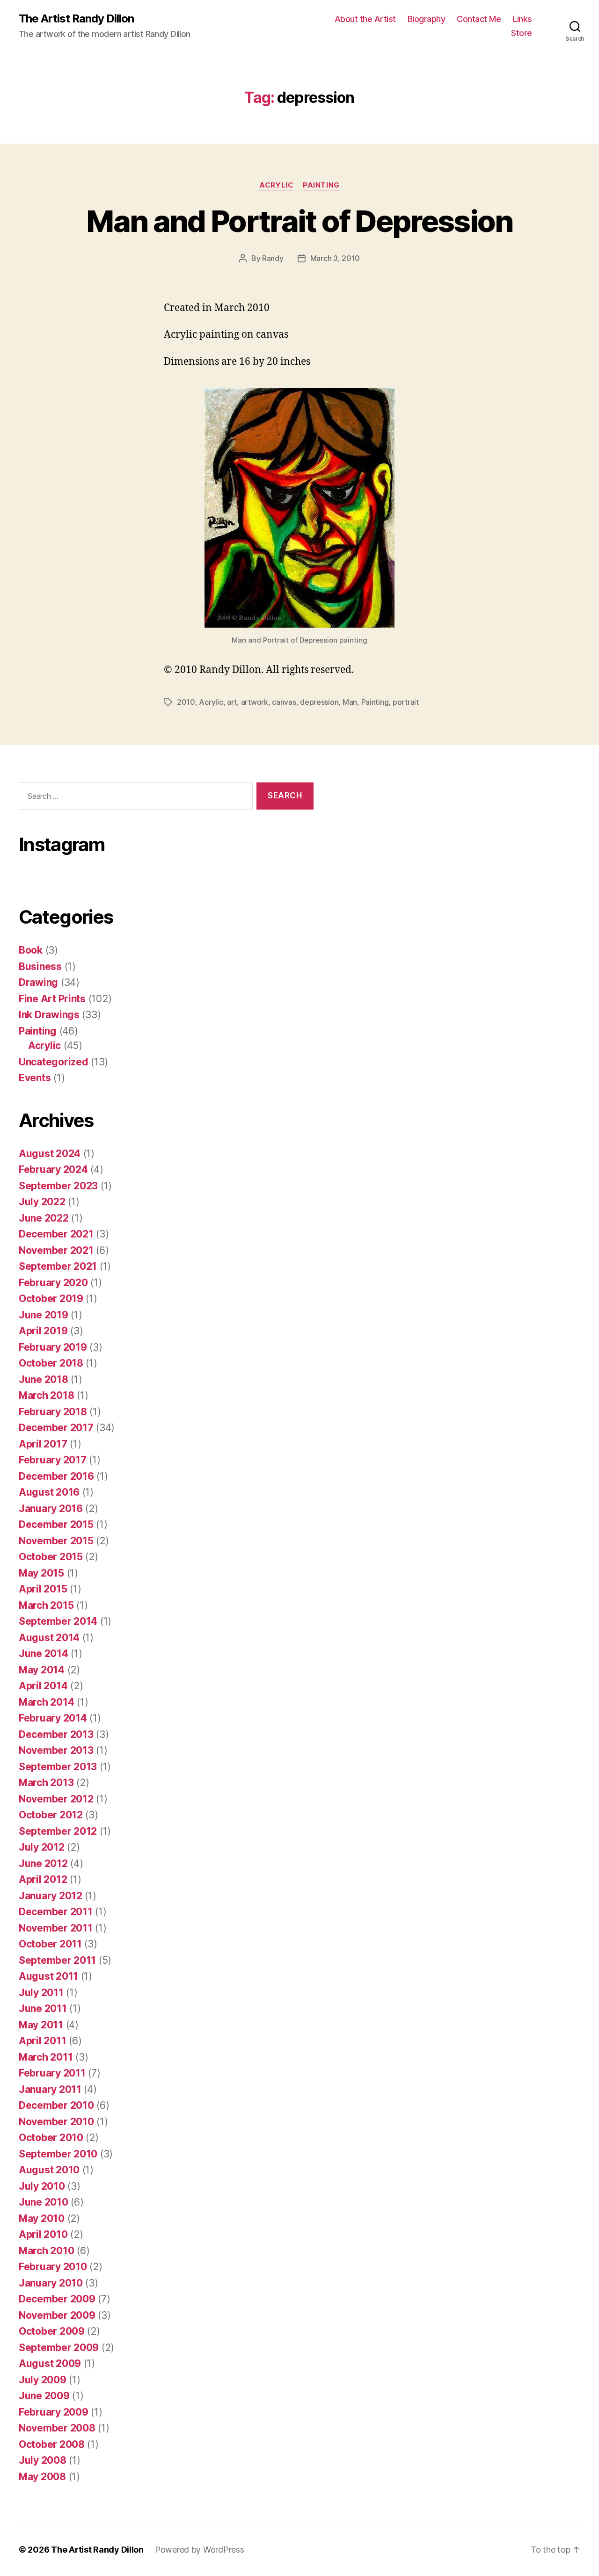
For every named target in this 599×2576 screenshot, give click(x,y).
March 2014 (46, 1702)
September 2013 (58, 1767)
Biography (427, 19)
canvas (284, 702)
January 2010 (51, 2283)
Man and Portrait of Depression (299, 221)
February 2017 (53, 1460)
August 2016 (49, 1492)
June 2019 (44, 1315)
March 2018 (46, 1395)
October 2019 (51, 1299)
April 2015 (43, 1589)
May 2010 (42, 2218)
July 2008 (43, 2460)
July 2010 (42, 2186)
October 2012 (51, 1815)
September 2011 (57, 1960)
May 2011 (41, 2025)
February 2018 (53, 1412)
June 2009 (44, 2396)
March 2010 (46, 2251)
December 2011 (56, 1912)
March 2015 (46, 1605)
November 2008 (57, 2428)
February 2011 (52, 2073)
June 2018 (44, 1379)
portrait (406, 702)
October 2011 (50, 1944)
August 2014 (49, 1638)
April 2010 (43, 2234)
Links (522, 19)
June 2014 (44, 1653)
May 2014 (42, 1670)
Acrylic (276, 185)
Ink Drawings (49, 1015)
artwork (255, 702)
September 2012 (58, 1831)
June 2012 (43, 1863)
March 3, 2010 (335, 258)
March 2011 (46, 2057)
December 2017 (56, 1428)
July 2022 (42, 1202)
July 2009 (43, 2380)
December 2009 (57, 2299)
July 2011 (41, 1993)
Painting (321, 185)
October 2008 (52, 2444)
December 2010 (56, 2105)
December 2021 (56, 1234)
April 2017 (43, 1444)
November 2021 (56, 1250)
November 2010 (56, 2122)
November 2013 (56, 1750)
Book (31, 950)
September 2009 (59, 2348)
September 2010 (58, 2154)
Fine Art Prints (52, 999)
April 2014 (43, 1686)
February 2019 (53, 1347)
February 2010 (53, 2267)
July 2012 (42, 1847)
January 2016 (51, 1509)
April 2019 (43, 1331)
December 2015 (56, 1524)
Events (35, 1078)
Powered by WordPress (200, 2550)
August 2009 (50, 2363)
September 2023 (58, 1186)
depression (319, 702)
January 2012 (51, 1896)
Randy (273, 258)
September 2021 (58, 1266)
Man (350, 702)
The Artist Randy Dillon (76, 19)
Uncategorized (54, 1062)
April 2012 (43, 1879)
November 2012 (56, 1799)
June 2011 (43, 2008)
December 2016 (56, 1476)
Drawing (38, 982)
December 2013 (56, 1734)
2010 (186, 702)
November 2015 (56, 1541)
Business (40, 966)
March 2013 (46, 1783)
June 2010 (44, 2202)
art (232, 702)
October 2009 (52, 2331)
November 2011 (56, 1928)
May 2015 (41, 1573)
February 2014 (53, 1718)
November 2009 (57, 2315)
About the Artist (365, 19)
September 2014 (58, 1621)
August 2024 (50, 1154)
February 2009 (54, 2412)
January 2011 (50, 2089)
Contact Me (479, 19)
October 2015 (51, 1557)
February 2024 (53, 1169)
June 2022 (44, 1218)
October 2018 (51, 1363)
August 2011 (48, 1976)
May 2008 (42, 2477)
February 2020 (53, 1283)
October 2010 (51, 2138)
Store (522, 33)
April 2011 (42, 2041)
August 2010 (49, 2170)
